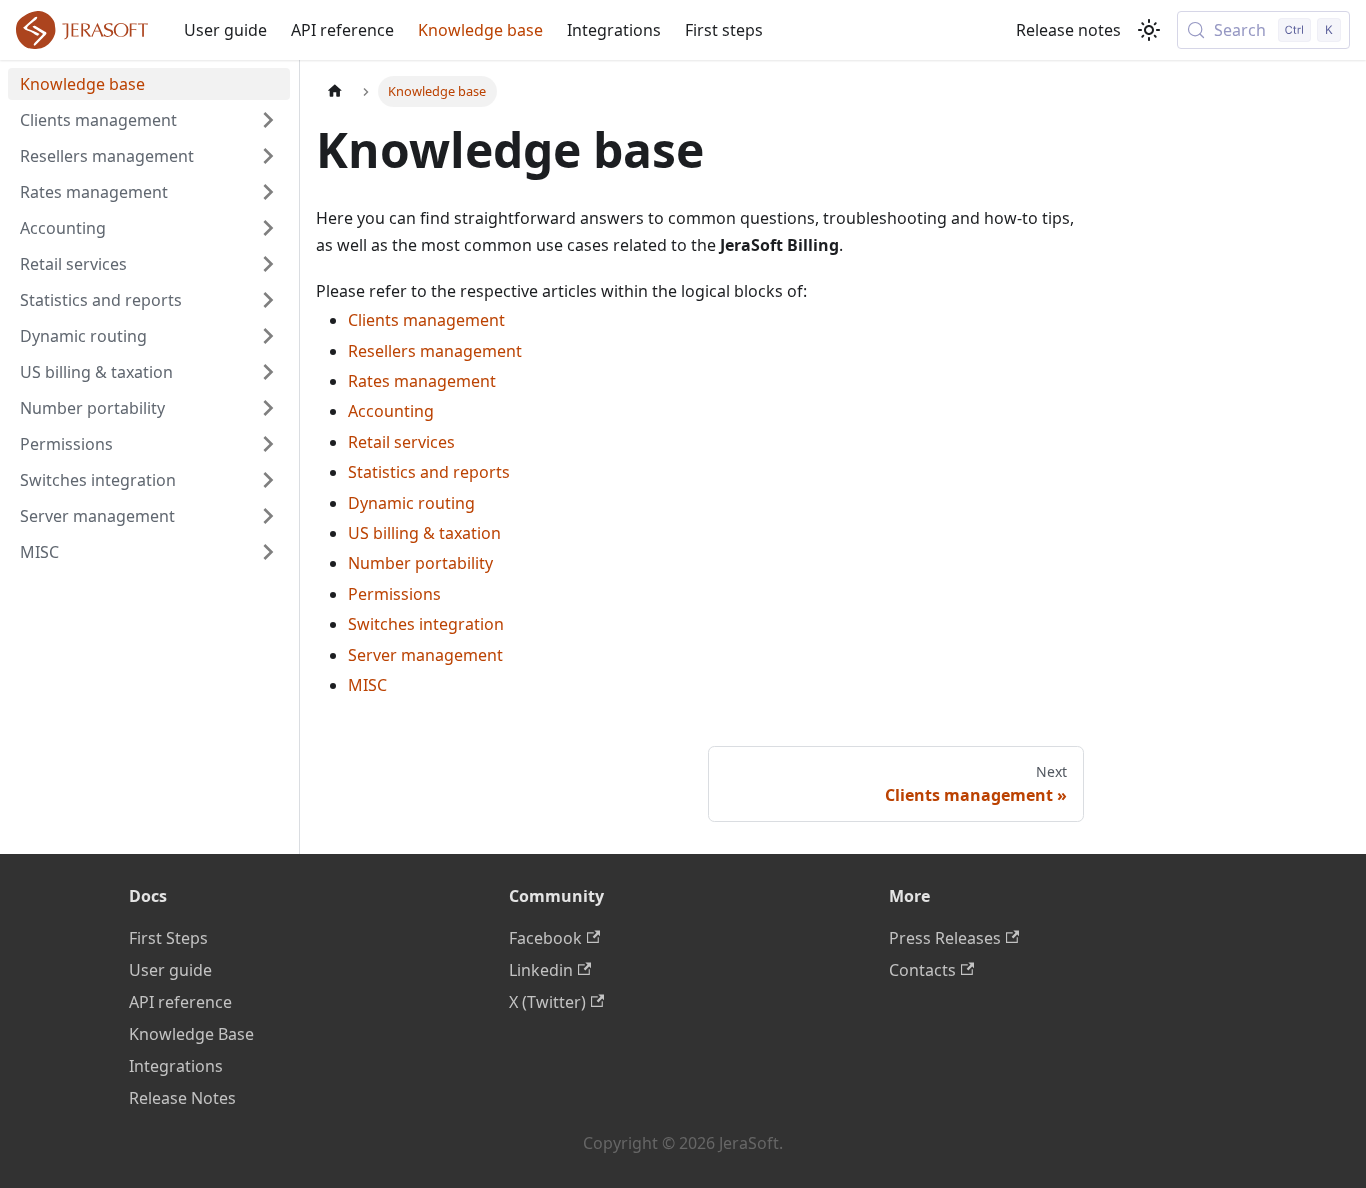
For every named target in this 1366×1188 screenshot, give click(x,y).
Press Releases (945, 938)
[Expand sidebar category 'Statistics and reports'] (268, 300)
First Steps (168, 938)
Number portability (420, 563)
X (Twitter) (547, 1002)
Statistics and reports (429, 472)
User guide (225, 30)
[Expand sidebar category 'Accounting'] (268, 228)
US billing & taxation (424, 533)
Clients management (426, 320)
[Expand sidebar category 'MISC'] (268, 552)
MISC (367, 685)
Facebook (545, 938)
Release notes (1068, 30)
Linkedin (541, 970)
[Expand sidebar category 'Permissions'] (268, 444)
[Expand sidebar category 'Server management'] (268, 516)
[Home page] (335, 91)
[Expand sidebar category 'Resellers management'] (268, 156)
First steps (724, 30)
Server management (425, 655)
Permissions (394, 594)
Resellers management (435, 351)
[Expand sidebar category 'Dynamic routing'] (268, 336)
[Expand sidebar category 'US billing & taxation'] (268, 372)
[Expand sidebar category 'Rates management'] (268, 192)
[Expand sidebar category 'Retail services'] (268, 264)
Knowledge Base (191, 1034)
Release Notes (182, 1098)
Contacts (922, 970)
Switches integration (426, 624)
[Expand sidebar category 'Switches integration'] (268, 480)
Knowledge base (480, 30)
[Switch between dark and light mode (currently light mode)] (1149, 30)
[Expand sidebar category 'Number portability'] (268, 408)
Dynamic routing (411, 503)
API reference (342, 30)
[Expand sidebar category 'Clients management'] (268, 120)
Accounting (391, 411)
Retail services (401, 442)
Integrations (614, 30)
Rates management (422, 381)
